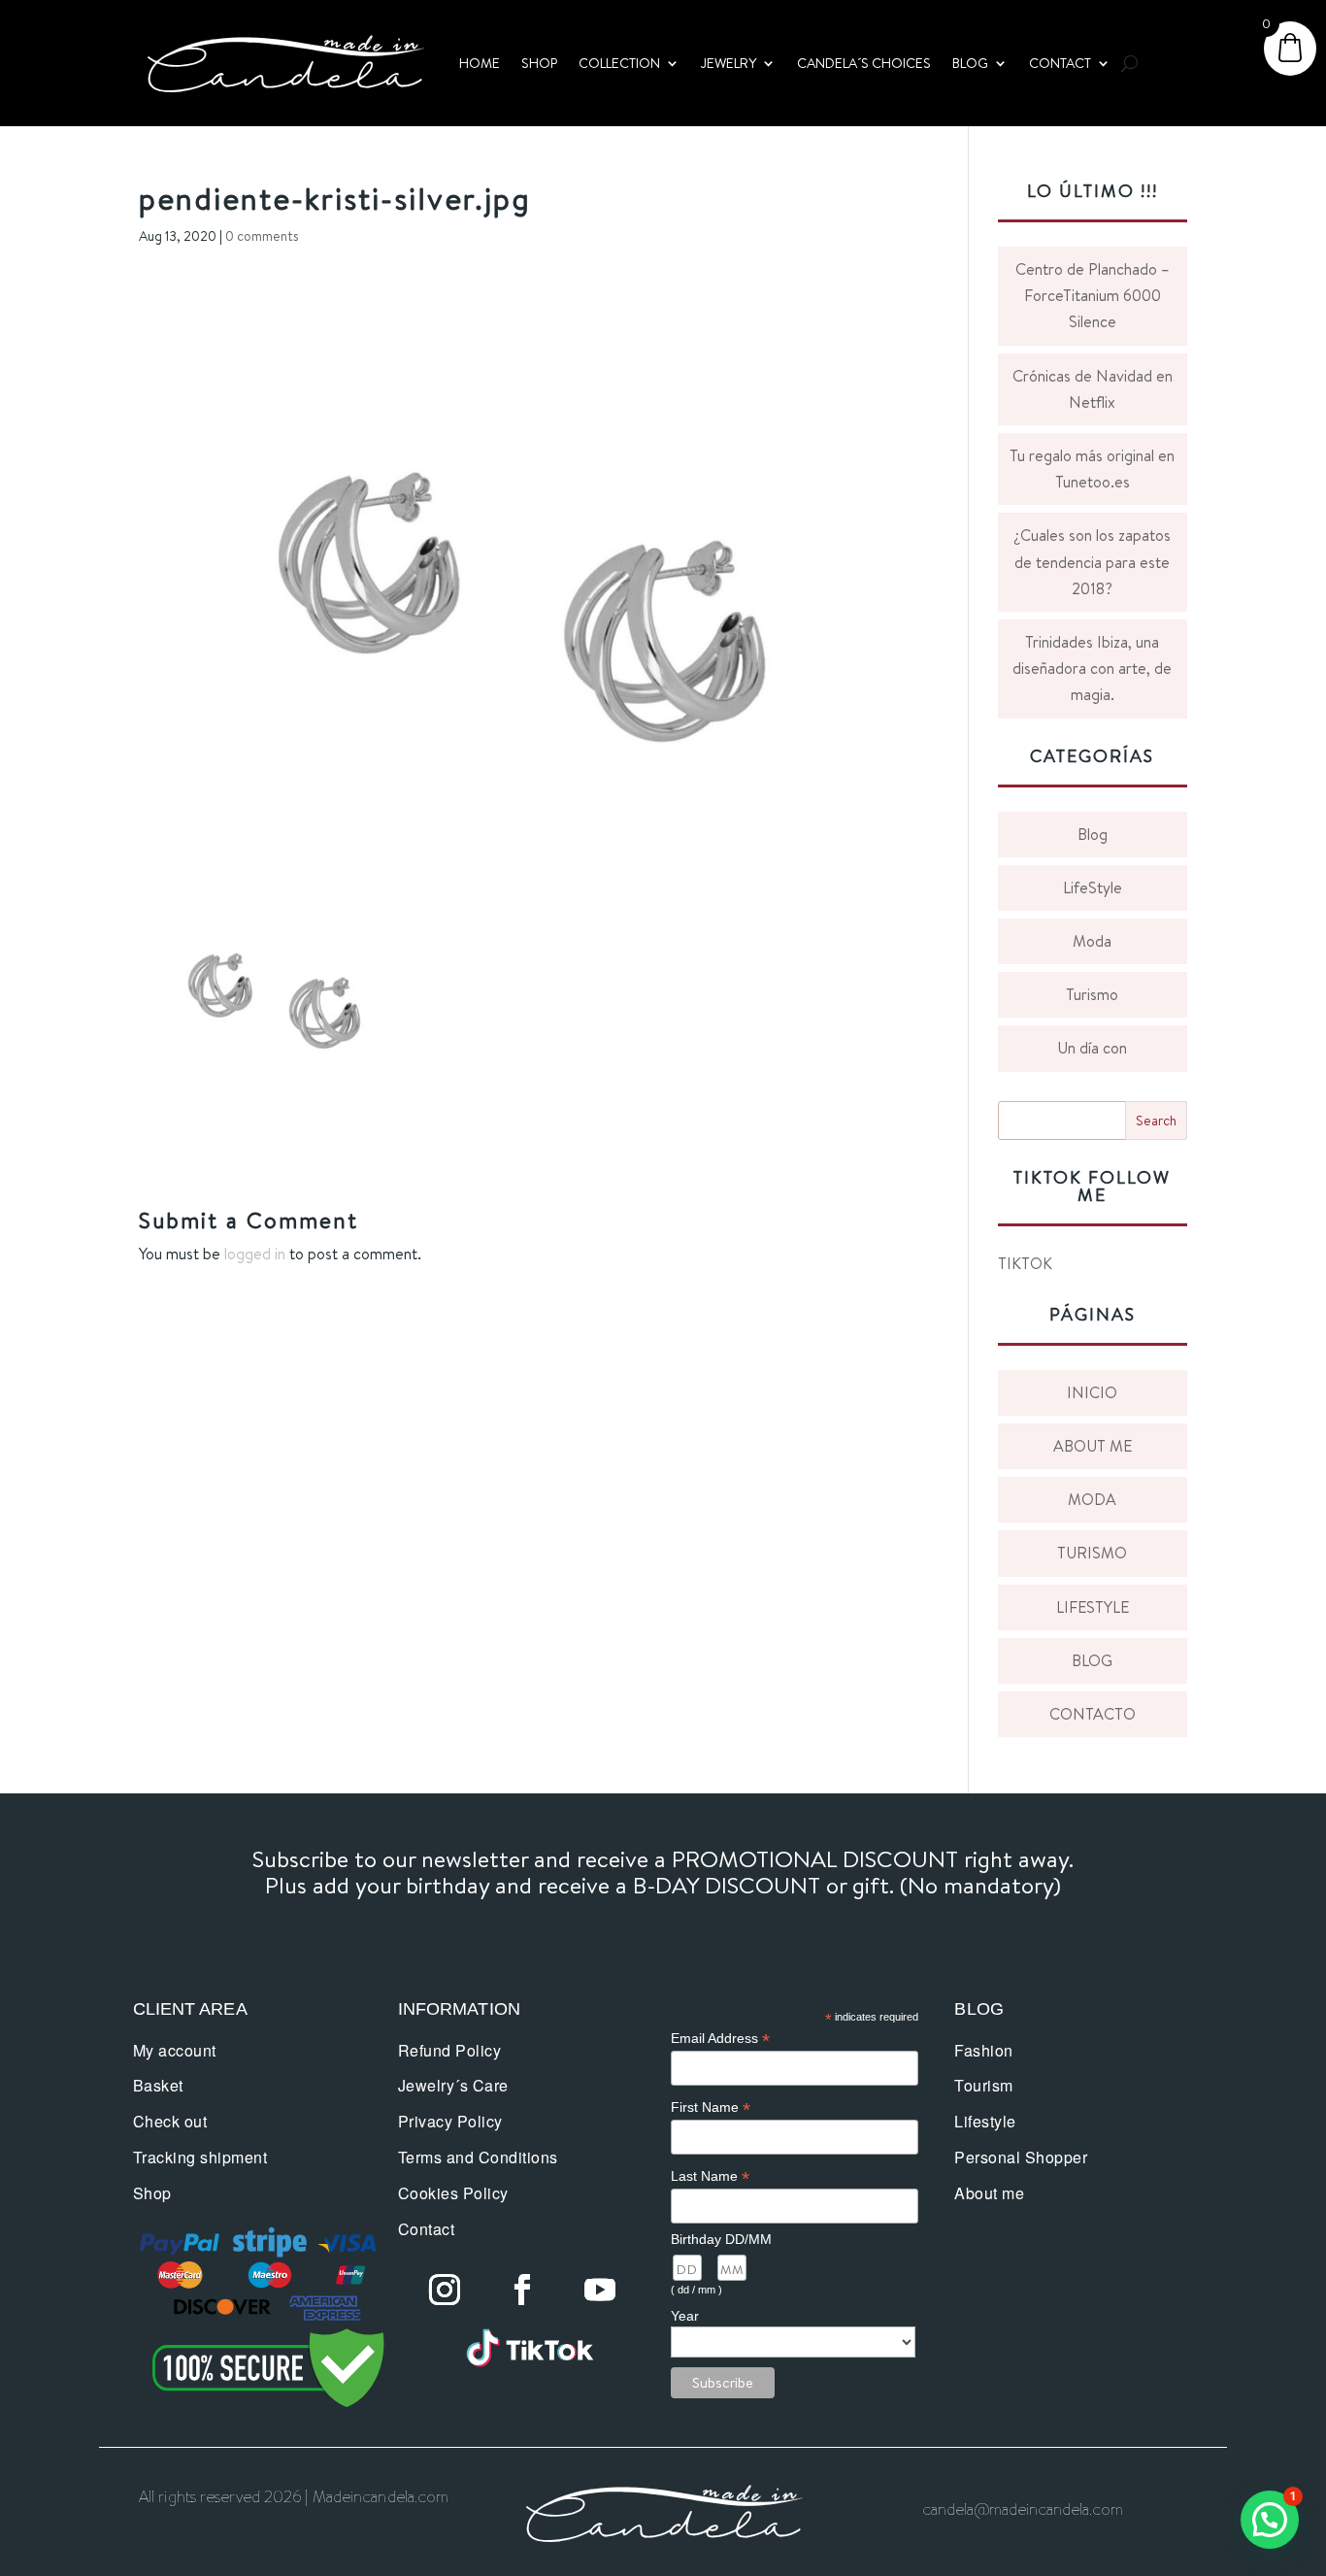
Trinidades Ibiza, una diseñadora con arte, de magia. (1092, 668)
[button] (1270, 2520)
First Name (711, 2108)
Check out (170, 2121)
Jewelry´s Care (453, 2085)
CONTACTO (1093, 1714)
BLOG (970, 63)
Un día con (1092, 1048)
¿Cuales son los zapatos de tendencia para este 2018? (1092, 561)
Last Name (710, 2176)
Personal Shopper (1021, 2157)
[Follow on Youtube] (600, 2290)
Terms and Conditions (478, 2157)
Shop (152, 2193)
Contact (427, 2229)
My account (175, 2050)
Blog (1093, 834)
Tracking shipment (200, 2157)
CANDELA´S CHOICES (864, 63)
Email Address (720, 2039)
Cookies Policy (453, 2193)
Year (685, 2316)
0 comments (262, 236)
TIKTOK (1025, 1263)
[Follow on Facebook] (522, 2290)
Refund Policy (450, 2050)
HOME (480, 63)
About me (989, 2193)
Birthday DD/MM (721, 2239)
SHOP (539, 63)
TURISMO (1092, 1553)
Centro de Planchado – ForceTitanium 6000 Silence (1093, 295)
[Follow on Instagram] (445, 2290)
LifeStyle (1093, 887)
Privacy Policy (450, 2121)
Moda (1092, 941)
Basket (158, 2085)
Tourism (984, 2085)
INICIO (1092, 1392)
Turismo (1092, 994)
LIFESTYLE (1093, 1607)
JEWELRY (729, 63)
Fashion (984, 2050)
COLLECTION (619, 63)
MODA (1092, 1499)
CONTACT (1060, 63)
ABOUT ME (1093, 1446)
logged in (255, 1254)
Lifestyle (985, 2121)
